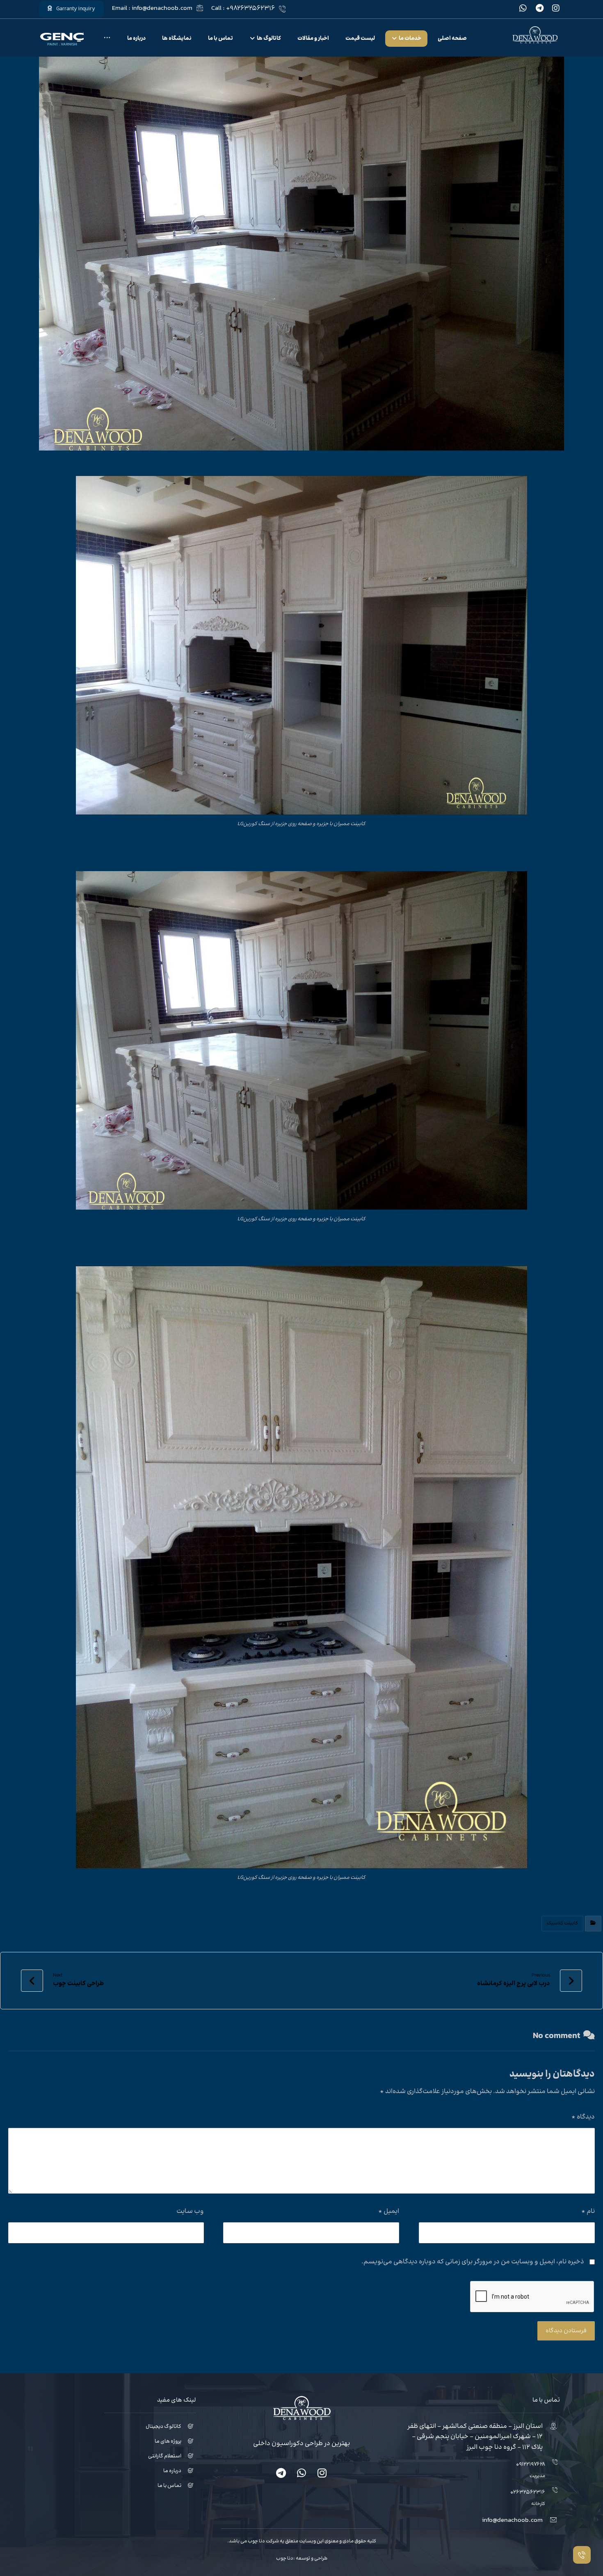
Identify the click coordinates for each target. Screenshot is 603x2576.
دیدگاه (583, 2117)
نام (588, 2211)
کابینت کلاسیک (562, 1923)
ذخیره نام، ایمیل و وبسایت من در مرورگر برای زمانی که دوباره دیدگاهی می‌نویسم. (473, 2262)
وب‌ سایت (190, 2211)
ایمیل (389, 2211)
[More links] (107, 39)
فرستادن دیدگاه (566, 2331)
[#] (322, 2473)
